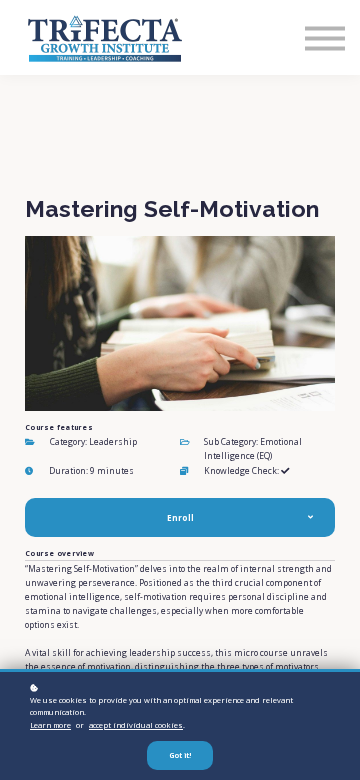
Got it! (180, 755)
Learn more (50, 725)
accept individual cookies (136, 725)
